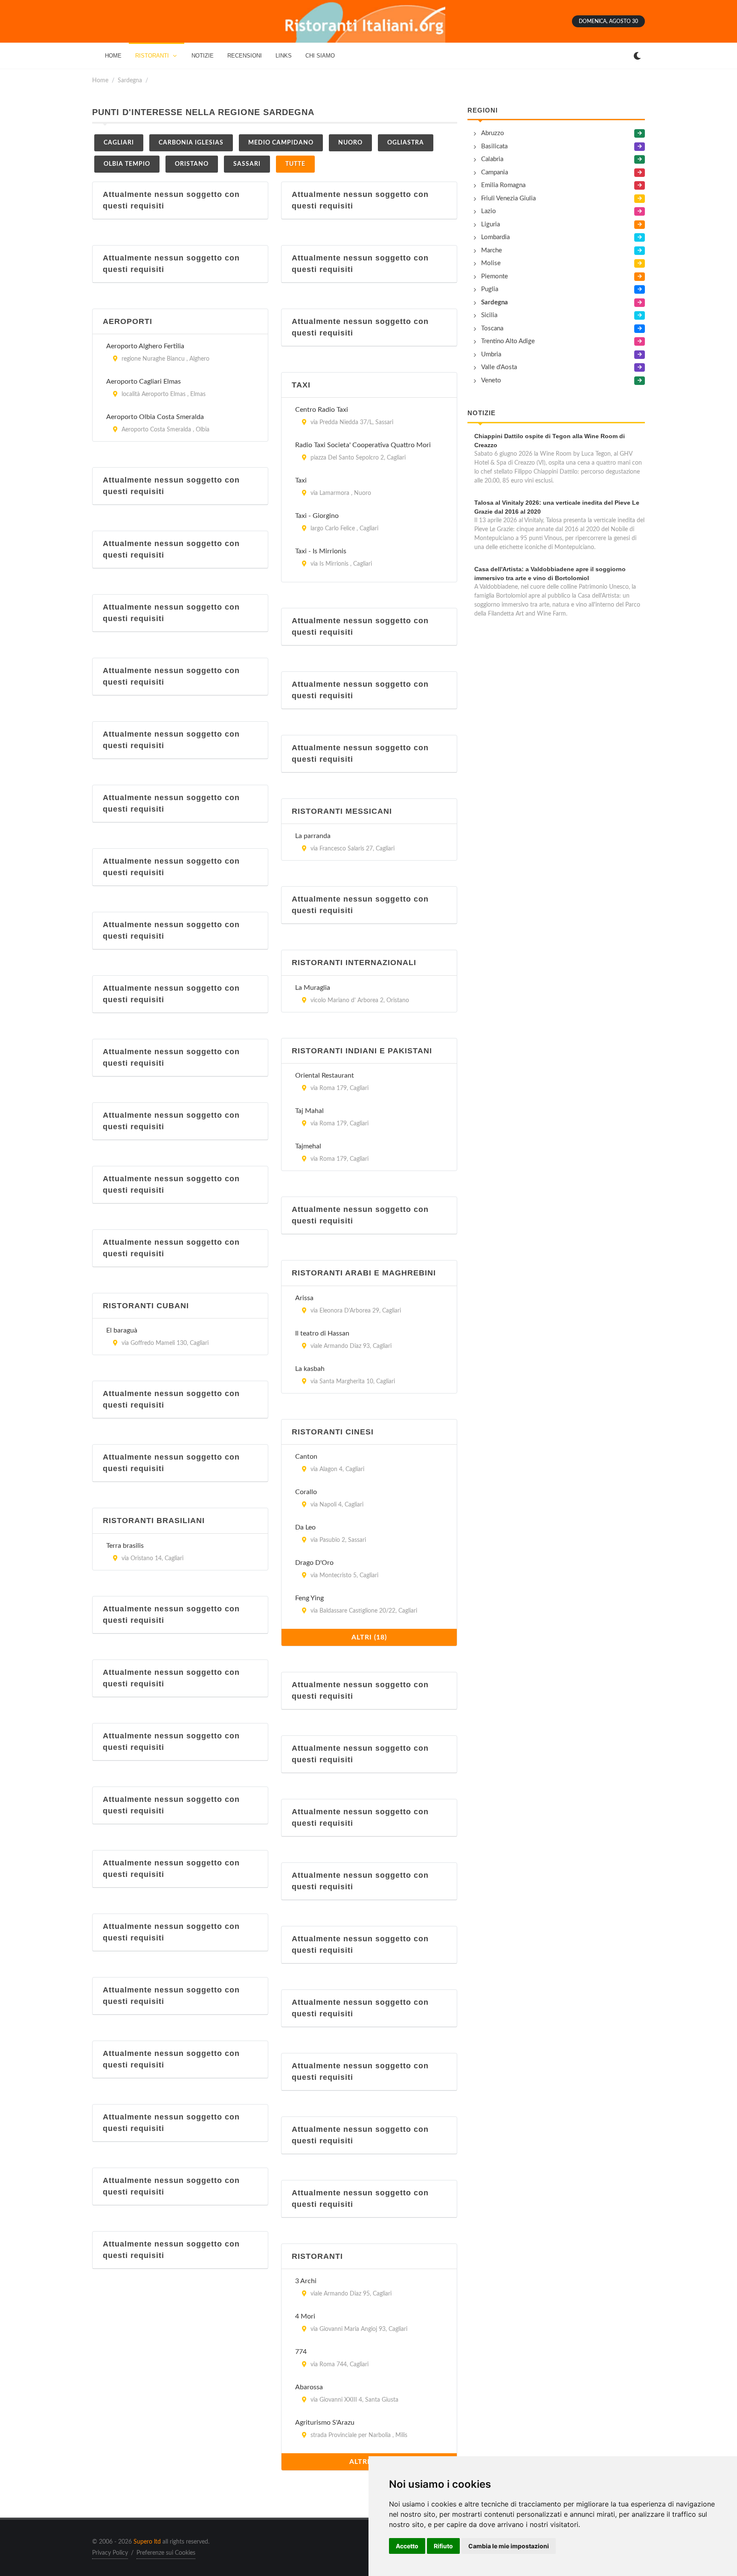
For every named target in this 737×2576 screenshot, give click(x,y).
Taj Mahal (309, 1111)
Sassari (247, 164)
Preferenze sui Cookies (166, 2553)
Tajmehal (308, 1146)
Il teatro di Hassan (322, 1333)
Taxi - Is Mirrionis (321, 551)
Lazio (489, 211)
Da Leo (305, 1527)
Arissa (304, 1298)
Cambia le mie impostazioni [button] (509, 2546)
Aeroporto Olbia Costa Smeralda (155, 417)
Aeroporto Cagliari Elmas (144, 382)
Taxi (301, 480)
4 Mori (305, 2316)
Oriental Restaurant (325, 1076)
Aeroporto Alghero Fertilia (145, 346)
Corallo (306, 1492)
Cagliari (119, 143)
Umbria (491, 354)
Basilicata (494, 146)
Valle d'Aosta (499, 367)
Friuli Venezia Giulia (508, 198)
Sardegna (130, 80)
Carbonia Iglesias (191, 143)
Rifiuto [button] (443, 2546)
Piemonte (495, 276)
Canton (306, 1457)
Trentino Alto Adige (508, 341)
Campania (495, 172)
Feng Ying (309, 1598)
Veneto (491, 380)
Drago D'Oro (314, 1563)
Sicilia (489, 315)
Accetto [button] (407, 2546)
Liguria (490, 224)
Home (100, 80)
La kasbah (310, 1369)
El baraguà (122, 1330)
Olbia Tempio (127, 164)
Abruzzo (493, 133)
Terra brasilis (125, 1546)
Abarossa (309, 2387)
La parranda (313, 836)
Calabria (492, 159)
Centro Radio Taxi (322, 410)
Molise (491, 263)
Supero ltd (147, 2542)
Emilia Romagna (503, 185)
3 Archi (306, 2281)
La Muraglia (313, 988)
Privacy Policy (110, 2553)
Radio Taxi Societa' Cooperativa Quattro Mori (363, 445)
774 (301, 2352)
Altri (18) (369, 1637)
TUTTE (295, 164)
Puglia (490, 289)
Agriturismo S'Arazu (325, 2423)
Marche (492, 250)
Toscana (492, 328)
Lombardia (495, 237)
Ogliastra (406, 143)
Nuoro (350, 143)
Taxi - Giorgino (317, 516)
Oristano (192, 164)
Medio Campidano (281, 143)
